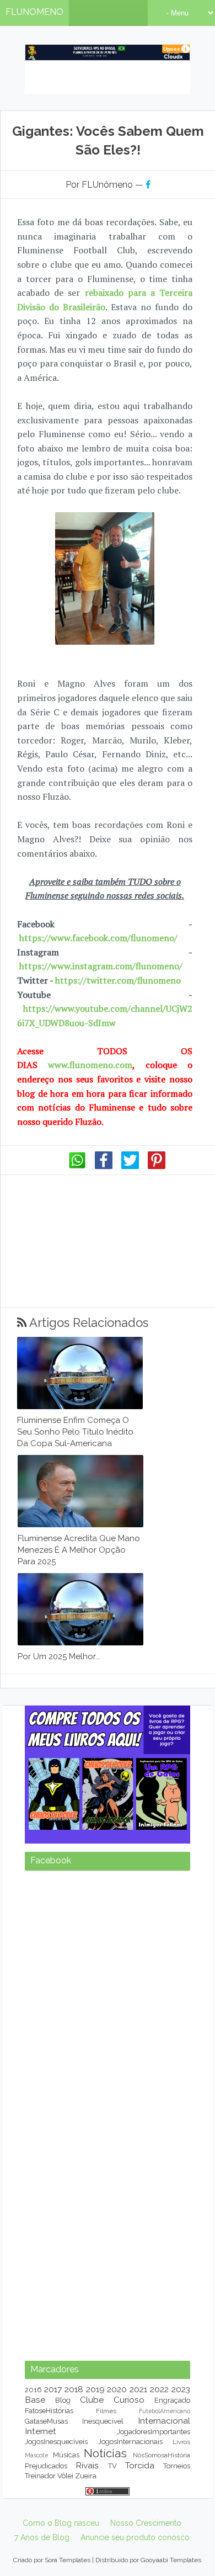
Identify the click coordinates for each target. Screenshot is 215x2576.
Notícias (105, 2453)
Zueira (86, 2476)
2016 (33, 2390)
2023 (181, 2389)
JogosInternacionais (130, 2442)
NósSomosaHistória (162, 2455)
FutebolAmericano (165, 2411)
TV (112, 2466)
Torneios (177, 2466)
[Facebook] (104, 1166)
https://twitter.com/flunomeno (118, 980)
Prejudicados (46, 2466)
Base (35, 2400)
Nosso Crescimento (146, 2523)
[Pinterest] (157, 1166)
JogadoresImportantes (154, 2432)
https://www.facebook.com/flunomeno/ (98, 938)
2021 (138, 2389)
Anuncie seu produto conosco (135, 2537)
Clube (92, 2400)
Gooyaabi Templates (171, 2560)
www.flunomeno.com (90, 1065)
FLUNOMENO (34, 12)
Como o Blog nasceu (61, 2523)
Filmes (106, 2411)
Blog (63, 2400)
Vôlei (65, 2476)
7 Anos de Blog (42, 2537)
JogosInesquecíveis (56, 2442)
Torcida (140, 2465)
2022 (159, 2389)
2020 (117, 2389)
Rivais (87, 2465)
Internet (41, 2431)
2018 (74, 2389)
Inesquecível (103, 2421)
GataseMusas (46, 2421)
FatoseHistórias (49, 2411)
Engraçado (172, 2400)
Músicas (66, 2455)
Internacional (164, 2421)
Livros (181, 2442)
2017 (53, 2389)
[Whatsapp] (77, 1166)
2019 (95, 2389)
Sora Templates (68, 2560)
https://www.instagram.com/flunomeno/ (101, 966)
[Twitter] (130, 1166)
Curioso (129, 2400)
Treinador (40, 2476)
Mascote (36, 2455)
